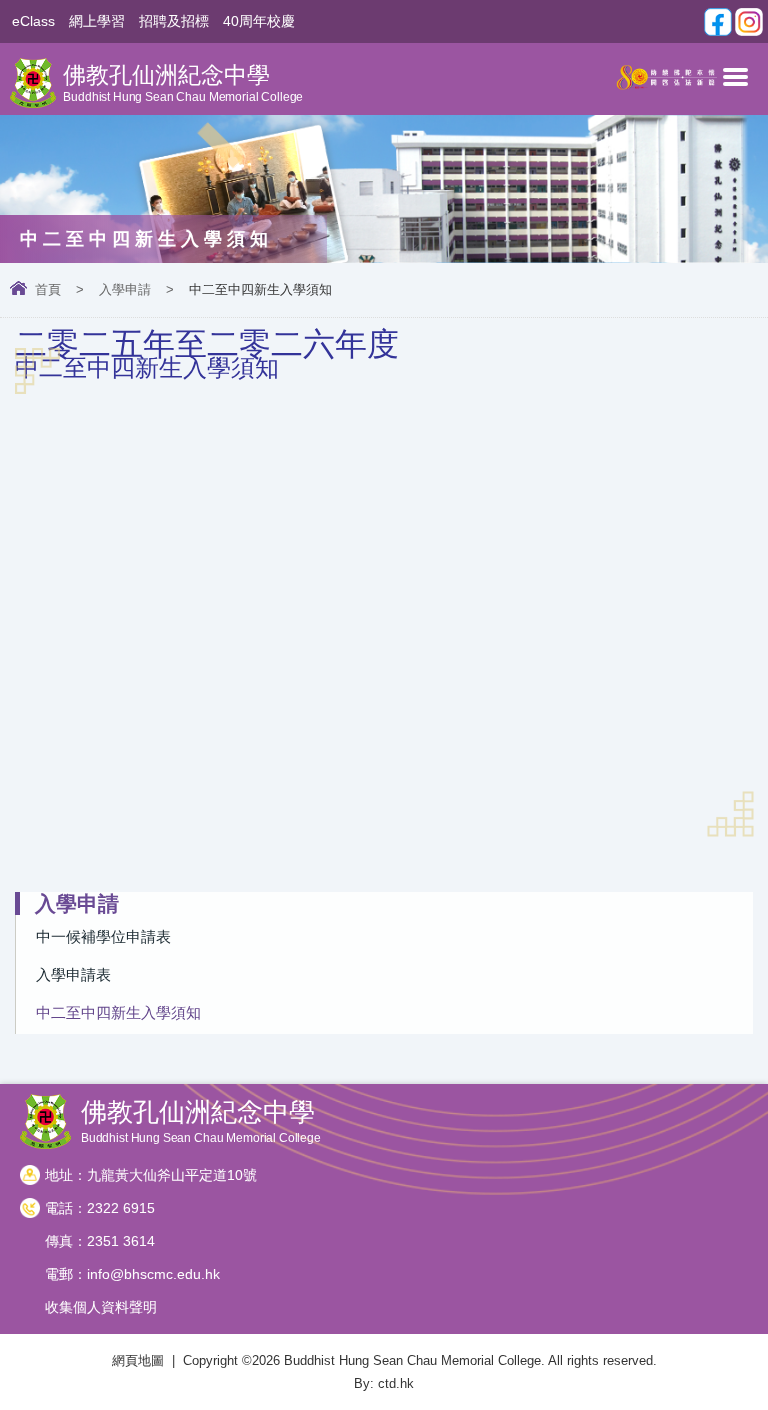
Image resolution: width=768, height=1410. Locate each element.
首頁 (48, 289)
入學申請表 (73, 974)
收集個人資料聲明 (101, 1307)
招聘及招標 (174, 21)
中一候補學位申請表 (103, 936)
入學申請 (125, 289)
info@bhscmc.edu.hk (153, 1274)
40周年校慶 (259, 21)
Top (762, 1365)
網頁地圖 (138, 1360)
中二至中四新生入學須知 (118, 1012)
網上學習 (97, 21)
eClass (33, 21)
